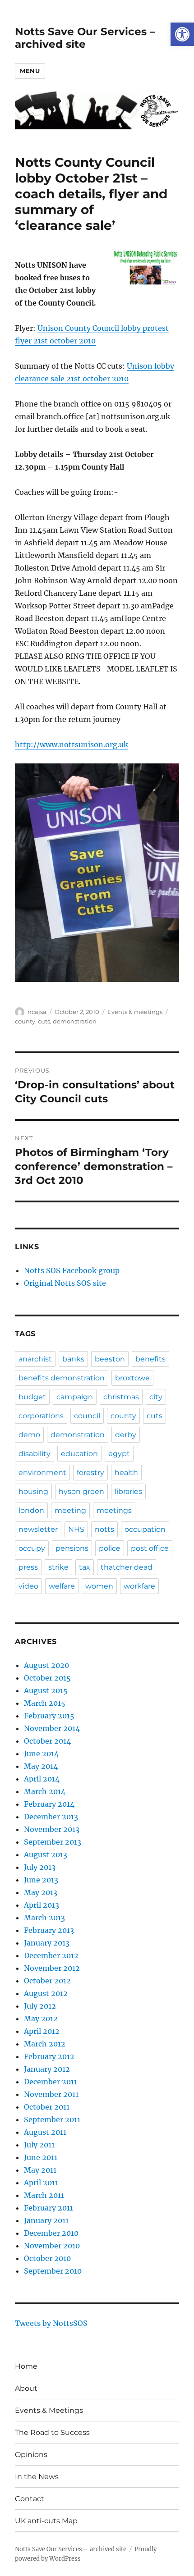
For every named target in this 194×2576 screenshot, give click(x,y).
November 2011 (51, 2094)
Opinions (31, 2455)
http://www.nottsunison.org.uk (72, 744)
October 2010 (47, 2258)
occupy (32, 1548)
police (110, 1548)
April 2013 (42, 1905)
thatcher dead (127, 1567)
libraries (128, 1491)
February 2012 (49, 2056)
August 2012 (46, 1993)
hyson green (81, 1491)
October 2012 (47, 1981)
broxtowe (132, 1378)
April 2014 (42, 1779)
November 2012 (52, 1968)
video (28, 1586)
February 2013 (49, 1930)
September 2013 (53, 1842)
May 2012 (41, 2019)
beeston (110, 1359)
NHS (76, 1529)
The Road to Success (52, 2432)
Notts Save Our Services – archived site (85, 38)
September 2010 (53, 2271)
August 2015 (46, 1690)
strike (58, 1567)
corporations (41, 1416)
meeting (70, 1510)
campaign (75, 1397)
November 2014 (52, 1728)
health (126, 1473)
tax (85, 1567)
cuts (44, 1021)
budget (32, 1397)
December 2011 (51, 2082)
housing (33, 1491)
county (25, 1021)
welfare (62, 1586)
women (99, 1586)
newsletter (38, 1529)
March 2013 (44, 1918)
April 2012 (42, 2031)
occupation (145, 1529)
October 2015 (47, 1678)
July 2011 (39, 2145)
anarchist (35, 1359)
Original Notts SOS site (65, 1283)
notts (104, 1529)
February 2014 (49, 1804)
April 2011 (41, 2183)
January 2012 (47, 2069)
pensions (72, 1548)
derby (126, 1435)
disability (35, 1454)
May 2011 (40, 2170)
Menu (30, 71)
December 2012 (51, 1955)
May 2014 (41, 1766)
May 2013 (41, 1892)
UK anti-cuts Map (46, 2521)
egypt (119, 1454)
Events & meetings (135, 1012)
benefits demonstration (62, 1378)
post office (150, 1548)
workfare (139, 1586)
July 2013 (40, 1867)
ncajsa (37, 1012)
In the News (37, 2477)
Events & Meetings (49, 2410)
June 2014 (41, 1754)
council (87, 1416)
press (28, 1567)
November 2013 (52, 1829)
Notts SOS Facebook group (72, 1270)
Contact (30, 2499)
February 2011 (48, 2208)
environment (42, 1473)
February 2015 (49, 1716)
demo (29, 1435)
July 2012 (40, 2006)
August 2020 (46, 1665)
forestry (90, 1473)
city (156, 1397)
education (79, 1454)
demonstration (75, 1021)
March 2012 (45, 2044)
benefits (150, 1359)
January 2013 (47, 1943)
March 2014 (45, 1791)
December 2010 (51, 2233)
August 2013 (46, 1854)
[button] (182, 34)
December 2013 (51, 1817)
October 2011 (47, 2107)
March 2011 (44, 2195)
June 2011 (41, 2157)
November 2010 (52, 2246)
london (31, 1510)
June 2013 (41, 1880)
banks (73, 1359)
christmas (121, 1397)
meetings (114, 1510)
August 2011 (45, 2132)
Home (26, 2366)
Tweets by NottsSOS (51, 2323)
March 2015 (45, 1703)
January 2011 (46, 2220)
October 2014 (47, 1741)
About (26, 2388)
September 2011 (52, 2119)
